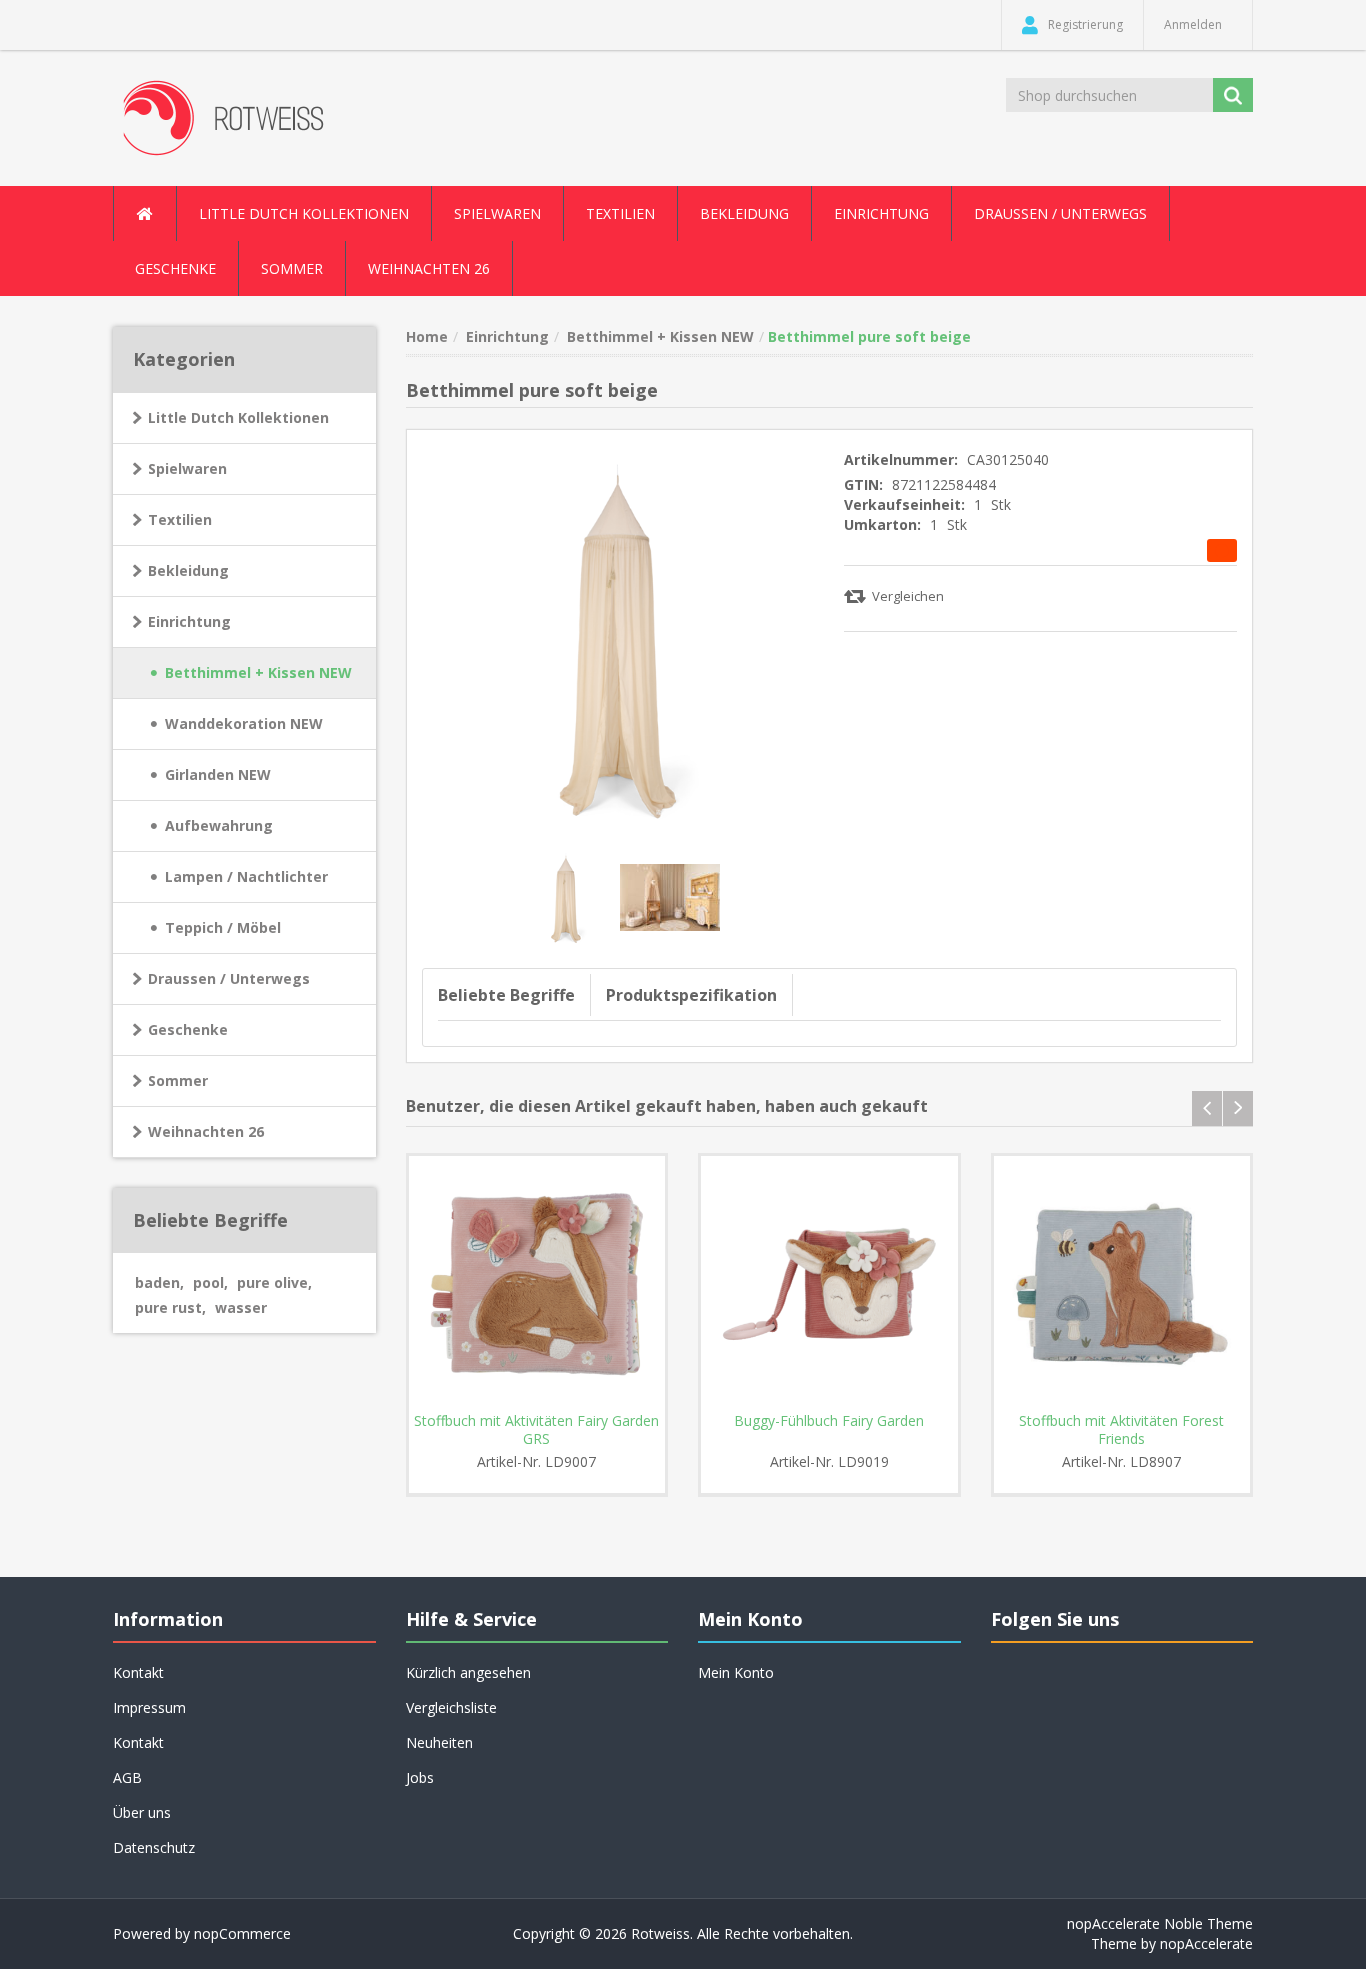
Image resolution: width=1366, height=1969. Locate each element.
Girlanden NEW (218, 774)
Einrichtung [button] (881, 213)
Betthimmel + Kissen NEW (258, 672)
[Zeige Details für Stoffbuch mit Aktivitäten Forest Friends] (1122, 1284)
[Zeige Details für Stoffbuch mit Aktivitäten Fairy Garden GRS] (537, 1284)
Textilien (180, 519)
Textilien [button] (620, 213)
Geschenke (175, 268)
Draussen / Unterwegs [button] (1060, 213)
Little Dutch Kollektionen (238, 417)
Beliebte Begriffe (506, 995)
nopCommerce (242, 1933)
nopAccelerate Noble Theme (1160, 1923)
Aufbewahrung (219, 825)
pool (210, 1282)
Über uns (142, 1812)
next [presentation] (1238, 1108)
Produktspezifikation (691, 995)
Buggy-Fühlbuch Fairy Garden (829, 1421)
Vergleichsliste (451, 1707)
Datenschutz (154, 1847)
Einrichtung (189, 621)
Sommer (178, 1080)
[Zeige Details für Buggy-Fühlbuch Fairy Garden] (829, 1284)
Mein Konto (736, 1672)
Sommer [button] (292, 268)
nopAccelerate (1206, 1943)
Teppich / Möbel (223, 927)
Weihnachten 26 (429, 268)
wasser (241, 1307)
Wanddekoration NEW (244, 723)
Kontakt (138, 1742)
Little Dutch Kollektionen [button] (304, 213)
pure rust (170, 1307)
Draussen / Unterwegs (229, 978)
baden (159, 1282)
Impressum (149, 1707)
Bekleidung (188, 570)
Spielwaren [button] (497, 213)
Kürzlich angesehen (468, 1672)
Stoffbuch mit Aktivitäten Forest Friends (1121, 1430)
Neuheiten (439, 1742)
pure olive (274, 1282)
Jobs (420, 1777)
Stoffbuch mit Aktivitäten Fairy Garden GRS (536, 1430)
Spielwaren (187, 468)
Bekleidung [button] (744, 213)
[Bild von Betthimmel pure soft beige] (568, 895)
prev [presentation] (1207, 1108)
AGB (127, 1777)
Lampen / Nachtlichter (246, 876)
